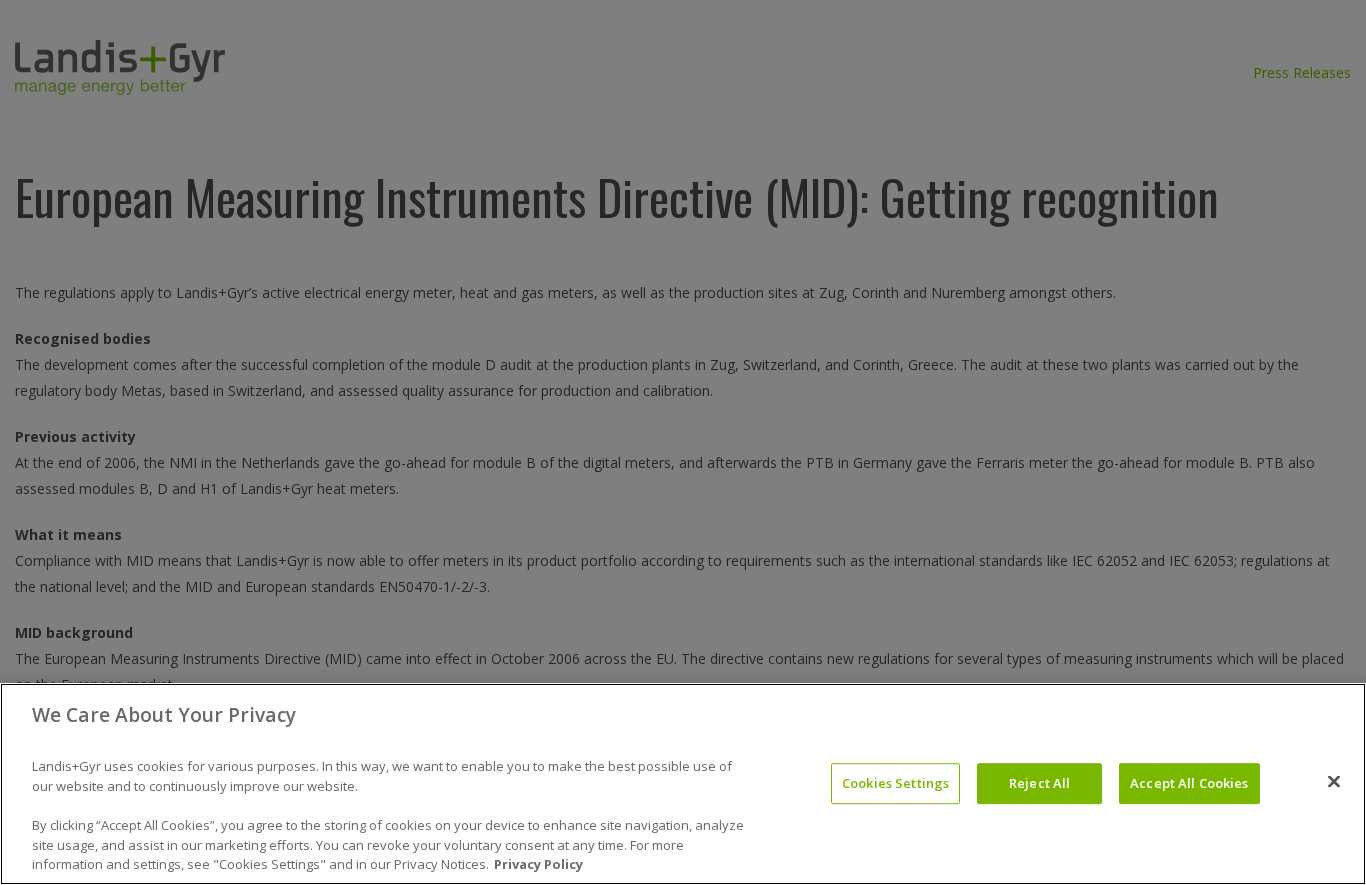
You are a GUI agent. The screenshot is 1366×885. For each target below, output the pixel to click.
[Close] (1334, 782)
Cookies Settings (895, 783)
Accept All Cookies (1189, 783)
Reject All (1039, 783)
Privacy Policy (538, 864)
